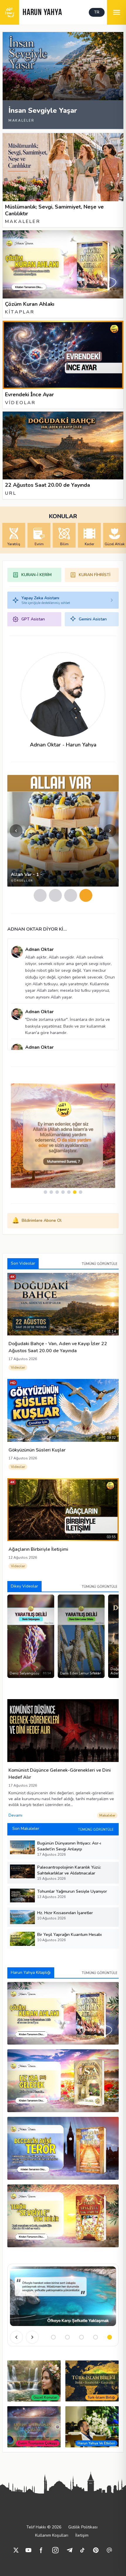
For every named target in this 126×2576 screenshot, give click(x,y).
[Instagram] (55, 2550)
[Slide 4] (96, 2337)
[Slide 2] (67, 2337)
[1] (40, 895)
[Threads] (109, 2550)
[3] (71, 895)
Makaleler (107, 1815)
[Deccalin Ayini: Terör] (63, 2148)
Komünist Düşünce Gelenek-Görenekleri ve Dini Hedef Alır (60, 1774)
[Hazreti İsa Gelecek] (63, 2081)
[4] (86, 895)
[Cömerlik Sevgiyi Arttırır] (63, 2296)
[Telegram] (69, 2550)
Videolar (18, 1367)
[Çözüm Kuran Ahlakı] (63, 2013)
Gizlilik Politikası (83, 2527)
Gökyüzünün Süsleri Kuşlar (37, 1450)
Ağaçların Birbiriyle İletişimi (38, 1549)
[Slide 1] (53, 2337)
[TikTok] (82, 2550)
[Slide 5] (110, 2337)
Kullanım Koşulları (52, 2535)
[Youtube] (28, 2550)
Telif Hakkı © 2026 (44, 2527)
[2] (55, 895)
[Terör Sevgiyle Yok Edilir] (63, 2216)
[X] (16, 2550)
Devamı (15, 1815)
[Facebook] (41, 2550)
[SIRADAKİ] (32, 2337)
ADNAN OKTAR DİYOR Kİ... (37, 929)
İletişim (82, 2535)
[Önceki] (16, 2337)
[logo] (10, 12)
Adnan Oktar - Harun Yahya (63, 745)
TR (97, 12)
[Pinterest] (96, 2550)
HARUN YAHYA (42, 13)
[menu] (116, 12)
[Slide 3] (81, 2337)
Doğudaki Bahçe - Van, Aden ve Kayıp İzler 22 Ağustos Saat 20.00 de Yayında (58, 1347)
